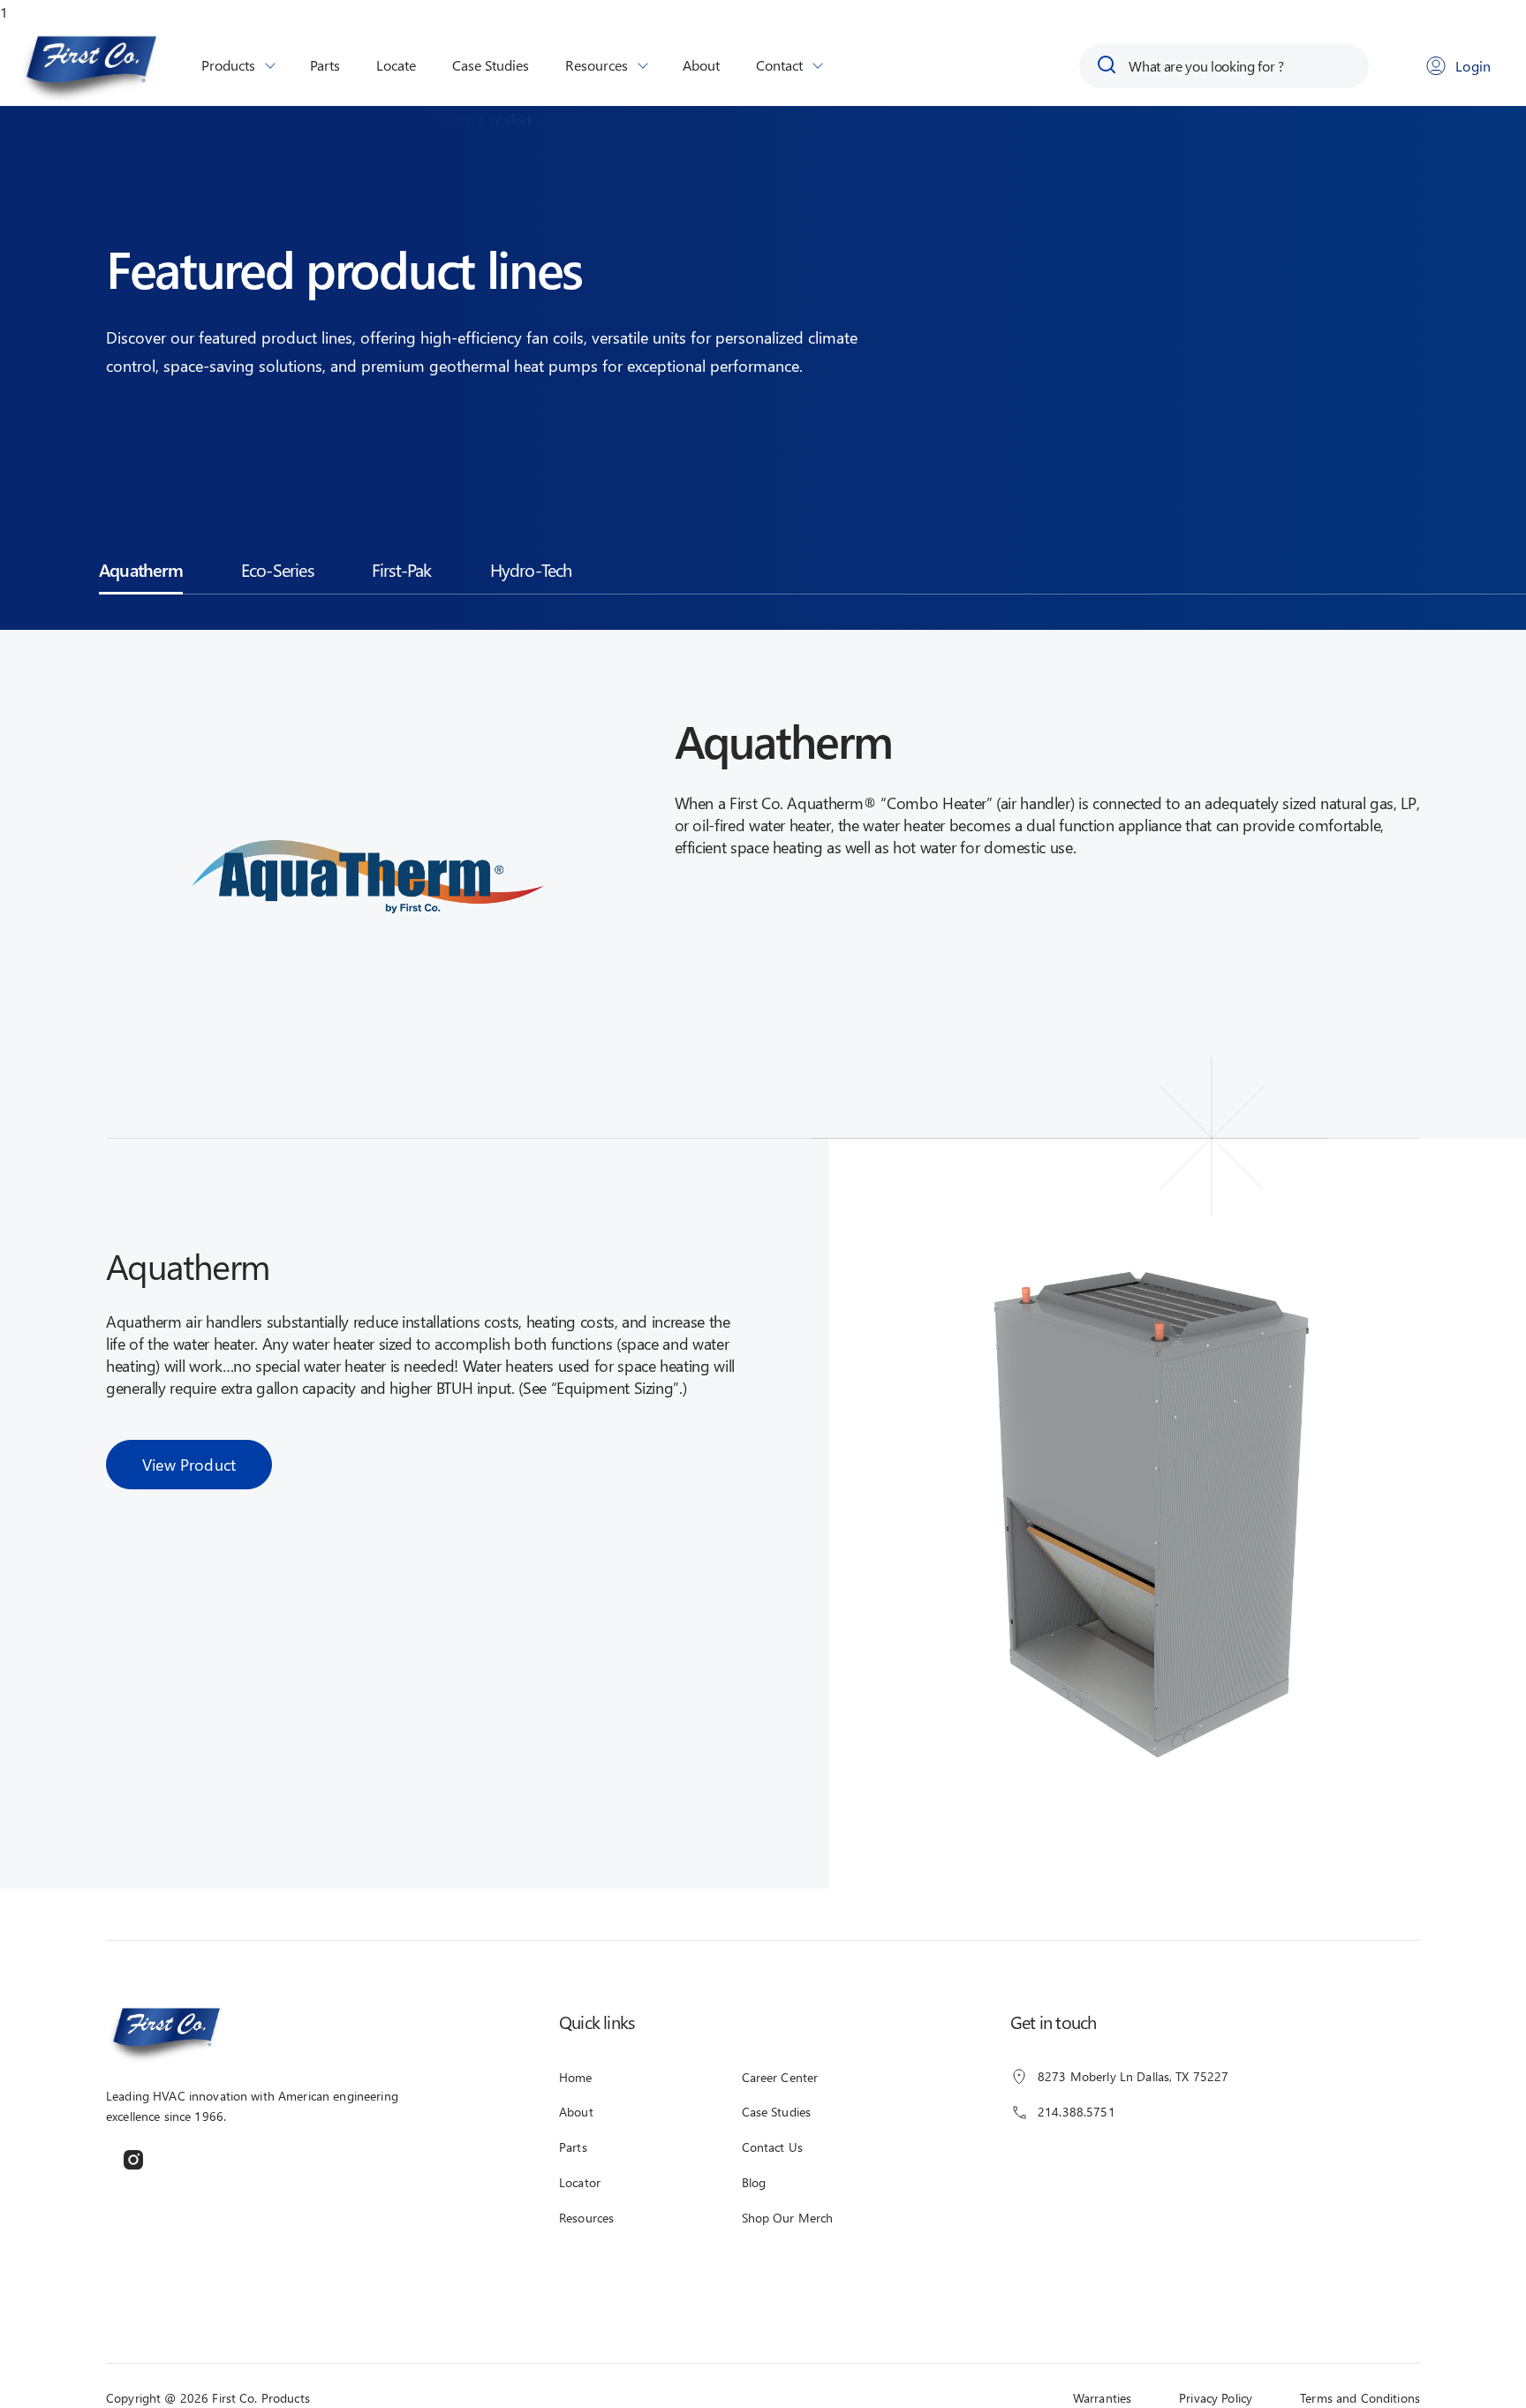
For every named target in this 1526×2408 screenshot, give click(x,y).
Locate (396, 65)
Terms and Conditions (1360, 2398)
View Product (189, 1464)
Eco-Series (277, 569)
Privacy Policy (1216, 2398)
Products (228, 65)
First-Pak (402, 569)
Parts (325, 65)
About (701, 65)
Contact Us (772, 2147)
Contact (779, 65)
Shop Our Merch (788, 2218)
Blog (754, 2182)
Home (576, 2077)
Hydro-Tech (531, 569)
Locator (580, 2182)
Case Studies (491, 65)
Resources (597, 65)
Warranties (1102, 2398)
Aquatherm (141, 569)
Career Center (780, 2077)
